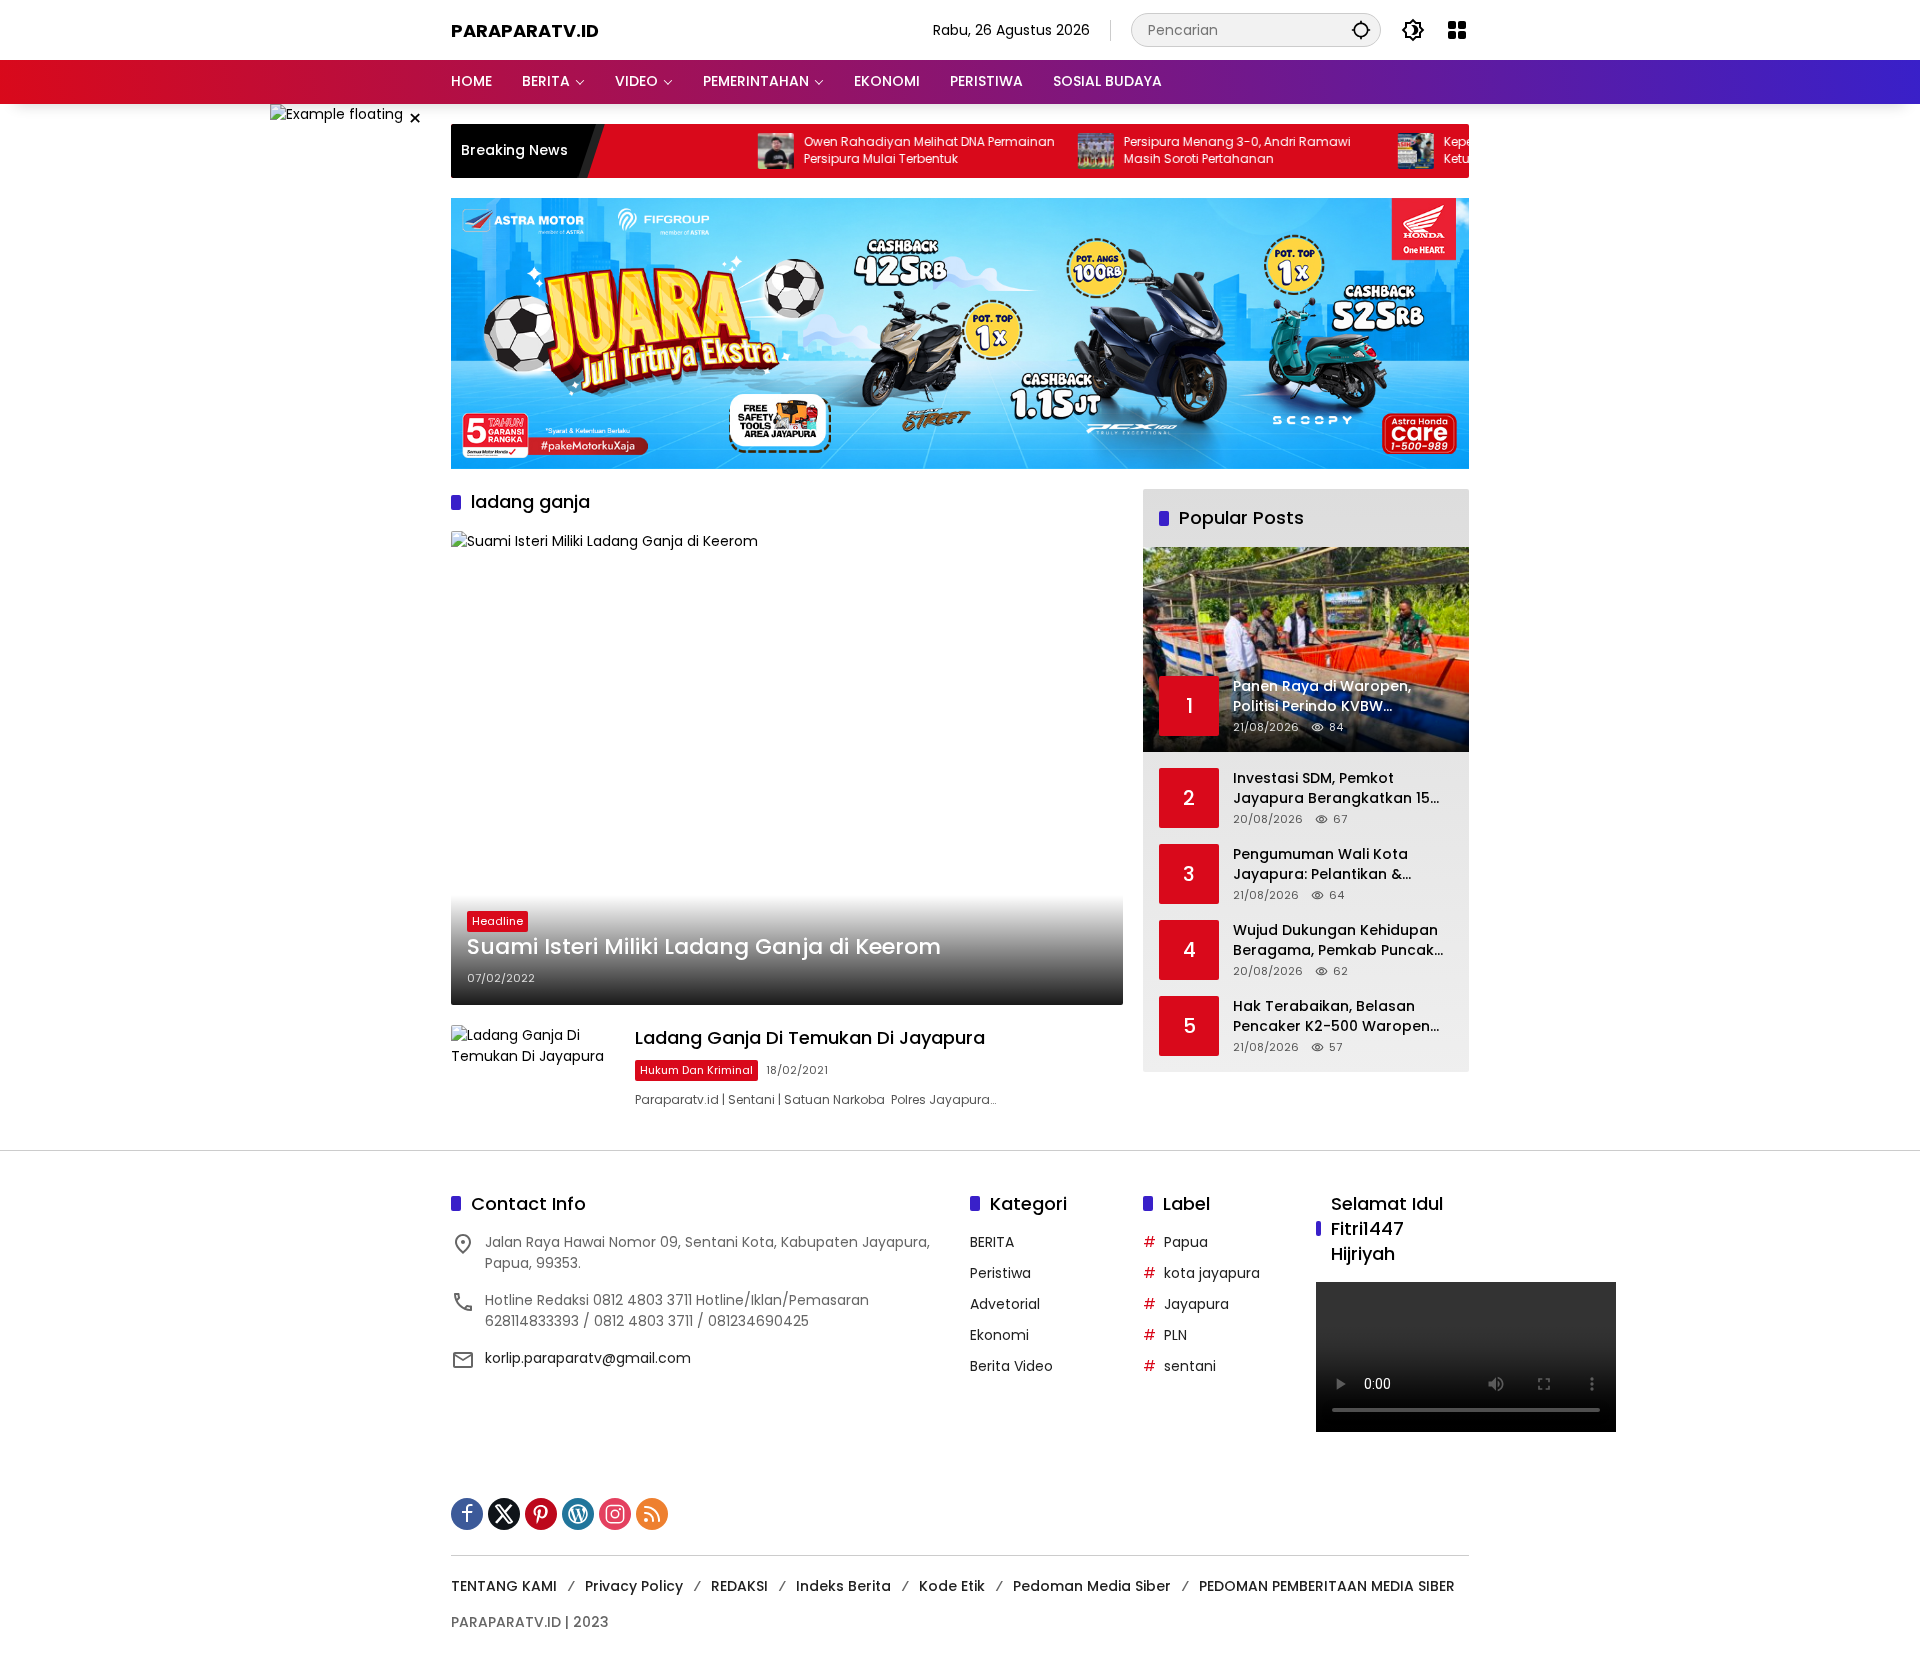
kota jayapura (1212, 1273)
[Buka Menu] (1457, 30)
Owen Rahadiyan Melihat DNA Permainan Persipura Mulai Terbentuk (865, 150)
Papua (1186, 1242)
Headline (497, 921)
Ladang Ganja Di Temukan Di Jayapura (810, 1037)
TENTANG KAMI (504, 1586)
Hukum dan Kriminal (696, 1070)
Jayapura (1196, 1304)
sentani (1190, 1366)
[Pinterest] (541, 1514)
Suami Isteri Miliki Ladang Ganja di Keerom (704, 947)
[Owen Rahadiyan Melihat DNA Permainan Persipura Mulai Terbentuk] (712, 151)
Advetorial (1005, 1304)
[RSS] (652, 1514)
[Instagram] (615, 1514)
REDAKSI (739, 1586)
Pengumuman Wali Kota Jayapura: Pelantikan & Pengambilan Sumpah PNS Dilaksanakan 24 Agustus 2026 (1328, 864)
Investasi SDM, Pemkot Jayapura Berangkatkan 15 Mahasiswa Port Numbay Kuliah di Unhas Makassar (1331, 788)
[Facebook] (467, 1514)
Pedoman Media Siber (1092, 1586)
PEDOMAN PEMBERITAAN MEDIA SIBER (1327, 1586)
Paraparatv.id (525, 30)
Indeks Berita (843, 1586)
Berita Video (1011, 1366)
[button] (1361, 29)
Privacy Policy (634, 1586)
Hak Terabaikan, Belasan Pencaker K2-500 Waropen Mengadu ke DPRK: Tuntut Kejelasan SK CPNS (1331, 1016)
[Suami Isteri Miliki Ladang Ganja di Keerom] (787, 768)
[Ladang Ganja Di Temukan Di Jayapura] (535, 1067)
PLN (1175, 1335)
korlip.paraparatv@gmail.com (588, 1358)
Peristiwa (1000, 1273)
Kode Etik (952, 1586)
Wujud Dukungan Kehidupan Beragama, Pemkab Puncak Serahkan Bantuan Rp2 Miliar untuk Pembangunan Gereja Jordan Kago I (1337, 940)
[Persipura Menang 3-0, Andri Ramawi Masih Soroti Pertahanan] (1032, 151)
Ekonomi (999, 1335)
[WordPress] (578, 1514)
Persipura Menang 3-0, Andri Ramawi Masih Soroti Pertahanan (1173, 150)
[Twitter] (504, 1514)
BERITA (992, 1242)
